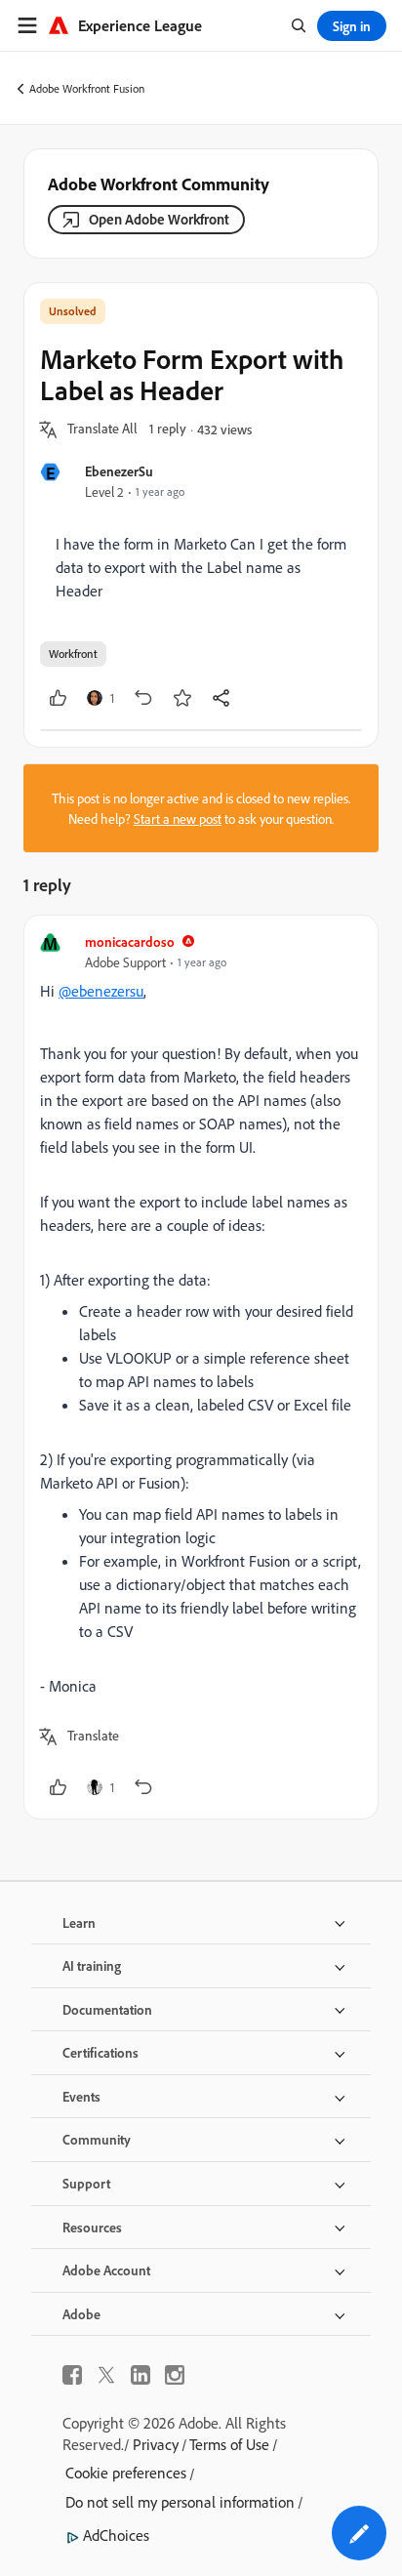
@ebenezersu (101, 991)
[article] (201, 1367)
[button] (102, 429)
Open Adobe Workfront (159, 219)
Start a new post (178, 818)
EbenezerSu (119, 471)
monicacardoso (130, 941)
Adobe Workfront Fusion (87, 88)
